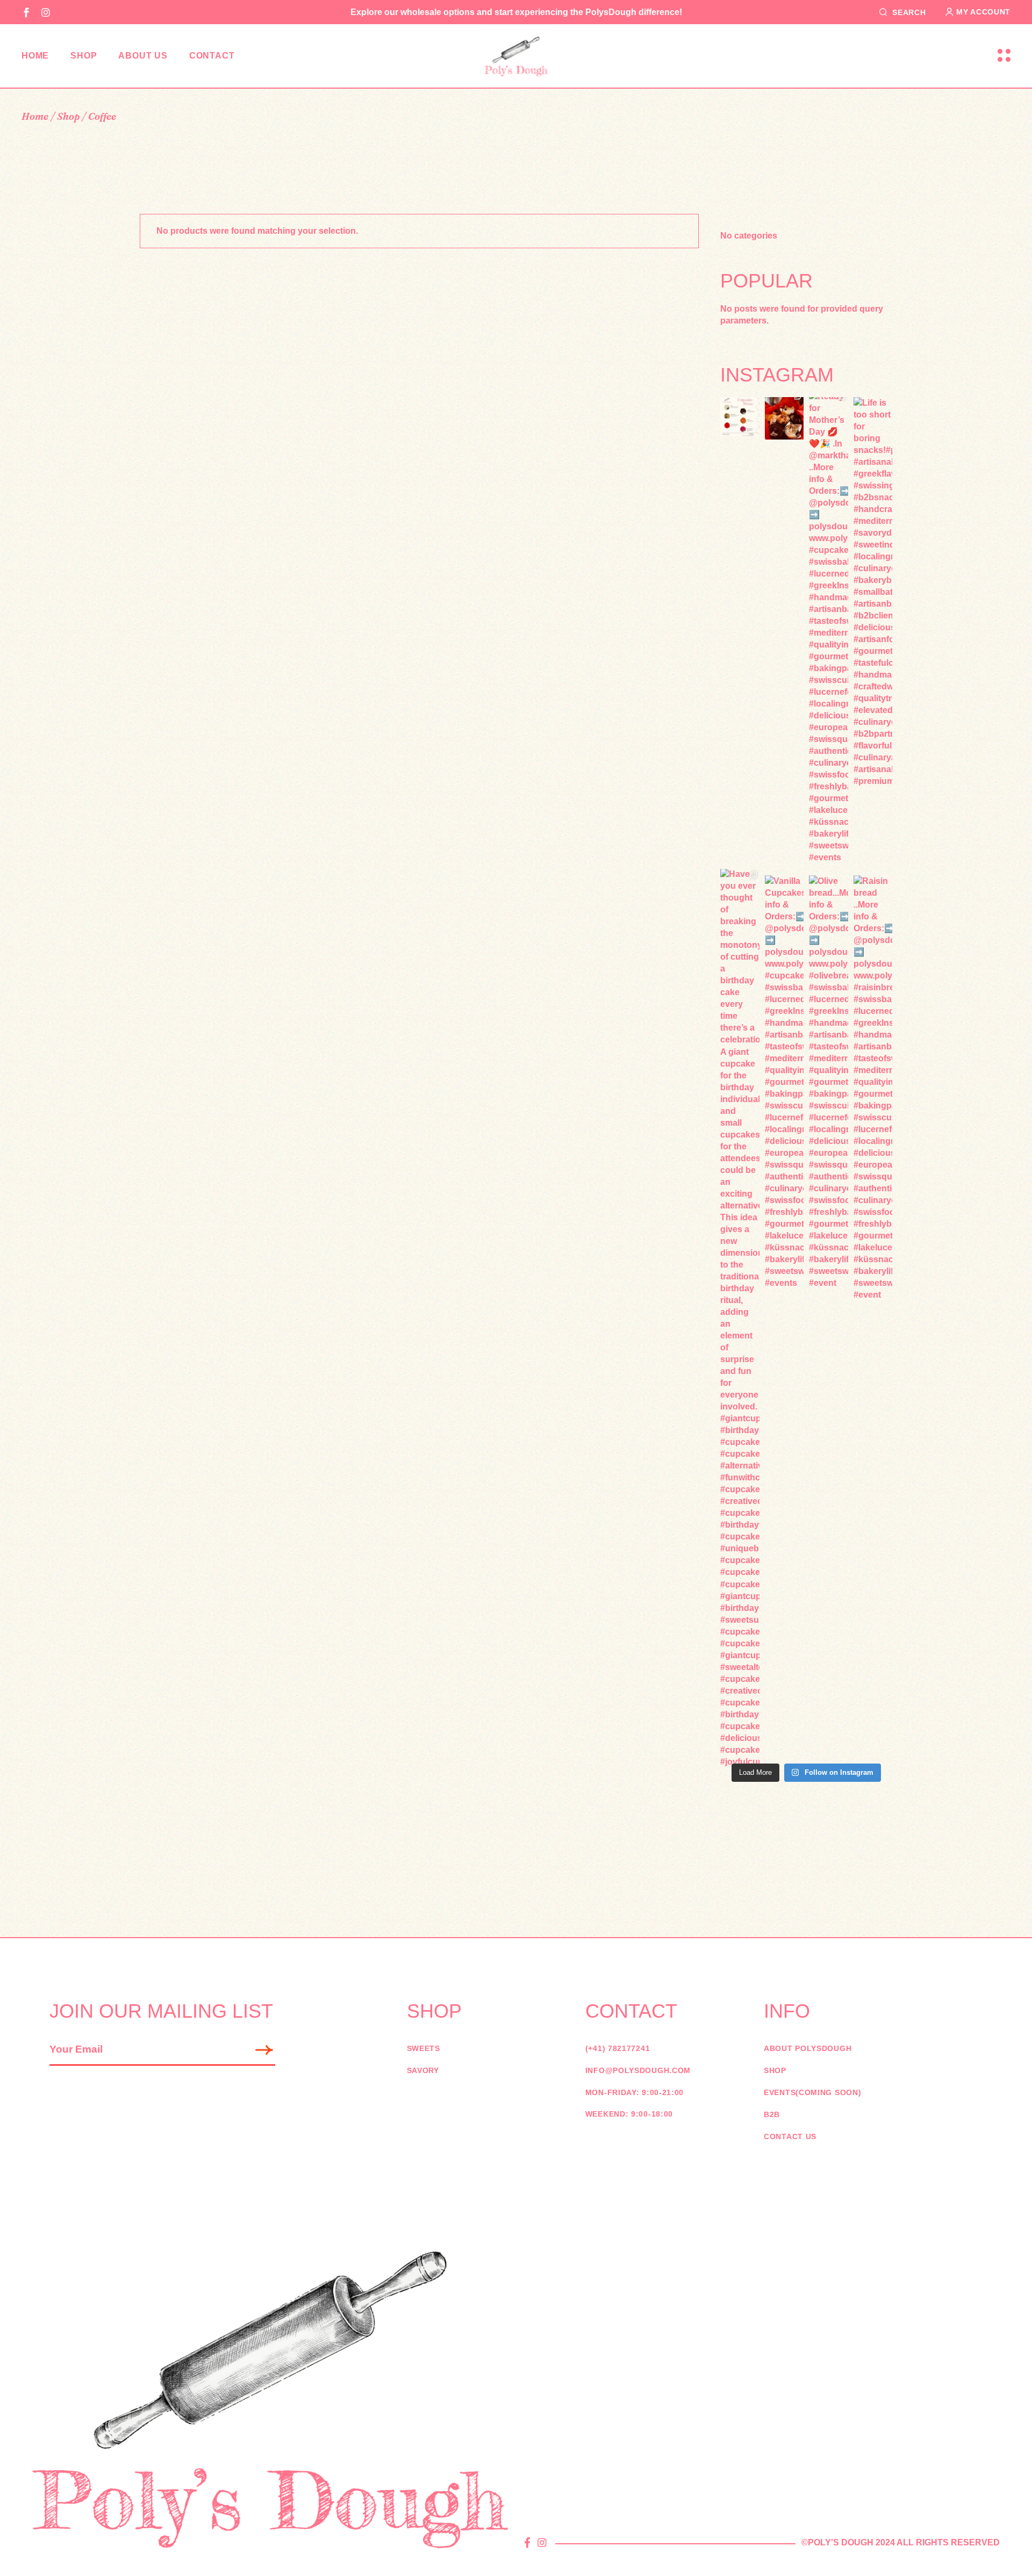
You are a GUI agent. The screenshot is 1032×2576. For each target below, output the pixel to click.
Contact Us (790, 2136)
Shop (775, 2070)
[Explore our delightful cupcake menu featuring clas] (740, 417)
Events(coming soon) (812, 2092)
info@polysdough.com (638, 2070)
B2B (772, 2114)
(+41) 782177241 (618, 2048)
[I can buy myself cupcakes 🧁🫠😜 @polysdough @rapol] (784, 415)
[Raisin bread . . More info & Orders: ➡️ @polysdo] (873, 1088)
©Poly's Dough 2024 (848, 2542)
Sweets (424, 2048)
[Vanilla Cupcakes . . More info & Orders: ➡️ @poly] (784, 1082)
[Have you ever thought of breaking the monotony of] (740, 1318)
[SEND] (265, 2050)
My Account (983, 12)
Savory (423, 2070)
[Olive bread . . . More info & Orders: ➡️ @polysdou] (829, 1082)
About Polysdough (808, 2048)
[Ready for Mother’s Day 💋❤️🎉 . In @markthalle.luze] (829, 627)
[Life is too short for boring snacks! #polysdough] (873, 592)
